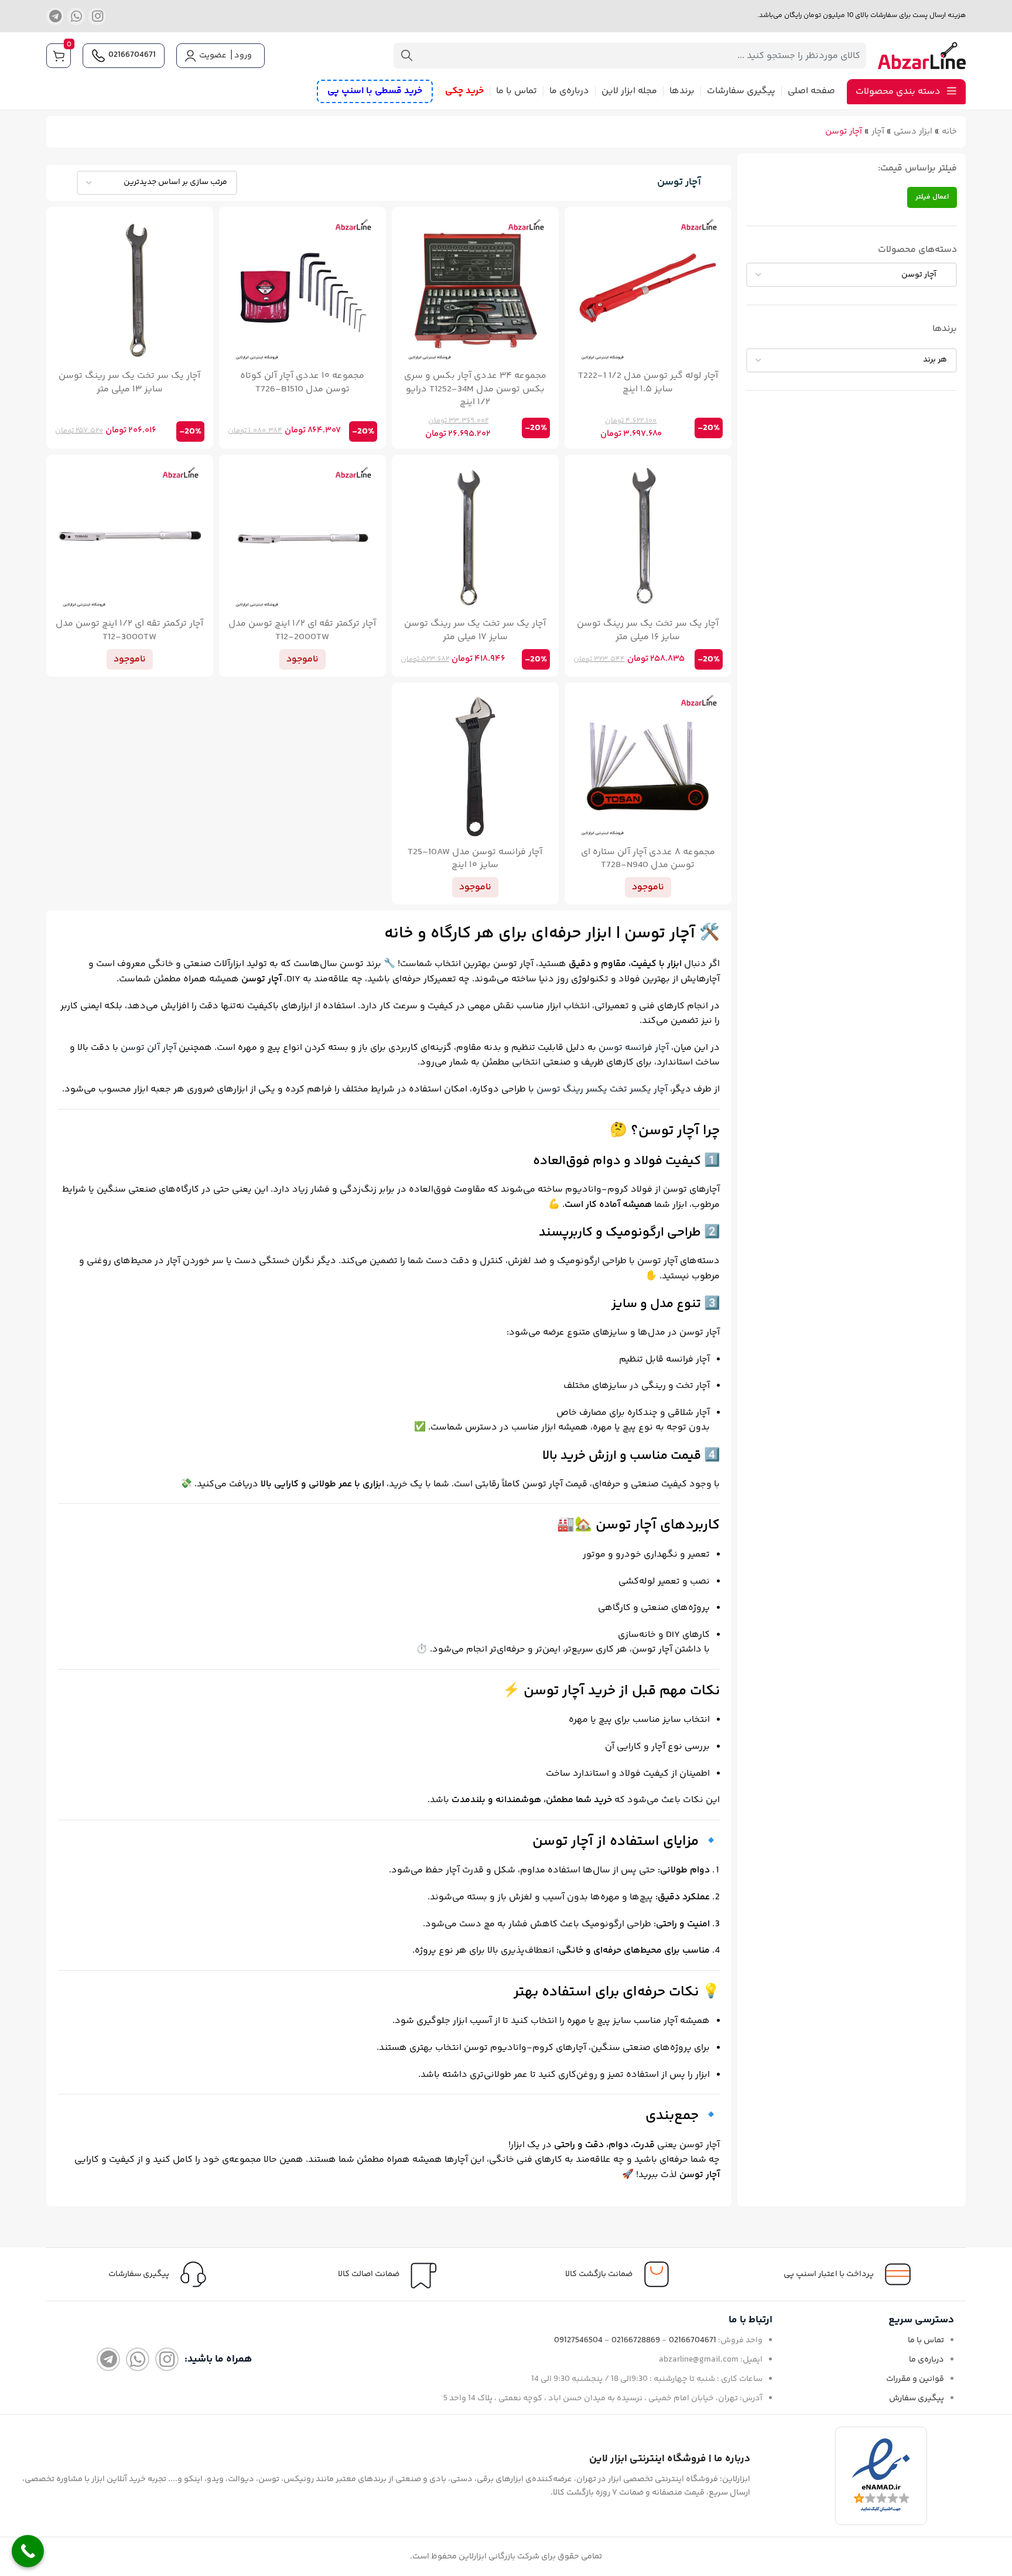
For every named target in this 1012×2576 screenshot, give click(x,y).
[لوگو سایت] (922, 56)
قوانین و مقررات (915, 2379)
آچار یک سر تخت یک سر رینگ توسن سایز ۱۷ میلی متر (475, 630)
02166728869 (636, 2340)
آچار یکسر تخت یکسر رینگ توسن (602, 1089)
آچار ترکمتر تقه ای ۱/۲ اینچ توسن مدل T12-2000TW (302, 630)
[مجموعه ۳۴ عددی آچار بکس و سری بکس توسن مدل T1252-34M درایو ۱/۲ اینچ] (475, 290)
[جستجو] (406, 56)
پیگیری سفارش (917, 2398)
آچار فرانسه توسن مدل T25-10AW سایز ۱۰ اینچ (475, 859)
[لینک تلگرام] (55, 16)
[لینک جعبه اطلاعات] (161, 2274)
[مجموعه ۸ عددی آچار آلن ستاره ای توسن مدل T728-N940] (648, 766)
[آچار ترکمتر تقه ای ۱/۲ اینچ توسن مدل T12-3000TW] (130, 538)
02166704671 (132, 55)
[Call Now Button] (28, 2551)
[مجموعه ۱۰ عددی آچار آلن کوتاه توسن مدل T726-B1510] (302, 290)
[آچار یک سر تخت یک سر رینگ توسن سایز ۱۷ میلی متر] (475, 538)
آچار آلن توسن (148, 1048)
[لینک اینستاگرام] (97, 16)
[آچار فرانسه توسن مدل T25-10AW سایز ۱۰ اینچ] (475, 766)
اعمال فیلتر (932, 197)
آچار (878, 132)
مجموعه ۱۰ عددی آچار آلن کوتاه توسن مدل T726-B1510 (302, 382)
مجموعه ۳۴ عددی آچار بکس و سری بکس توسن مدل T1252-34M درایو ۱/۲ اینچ (475, 389)
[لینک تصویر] (881, 2476)
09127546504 (578, 2340)
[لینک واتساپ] (76, 16)
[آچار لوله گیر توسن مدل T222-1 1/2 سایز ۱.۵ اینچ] (648, 290)
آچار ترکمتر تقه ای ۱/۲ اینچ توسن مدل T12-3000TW (129, 630)
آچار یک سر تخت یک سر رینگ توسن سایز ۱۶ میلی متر (648, 630)
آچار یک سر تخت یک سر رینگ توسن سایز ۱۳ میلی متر (129, 382)
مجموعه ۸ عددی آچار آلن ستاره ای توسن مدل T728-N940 (648, 859)
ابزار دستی (913, 132)
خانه (949, 132)
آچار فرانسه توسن (634, 1048)
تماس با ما (926, 2340)
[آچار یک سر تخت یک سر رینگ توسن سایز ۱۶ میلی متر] (648, 538)
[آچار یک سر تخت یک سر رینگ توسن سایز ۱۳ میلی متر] (130, 290)
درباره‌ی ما (926, 2359)
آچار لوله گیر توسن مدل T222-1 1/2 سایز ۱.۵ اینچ (648, 382)
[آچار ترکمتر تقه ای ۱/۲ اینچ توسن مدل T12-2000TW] (302, 538)
